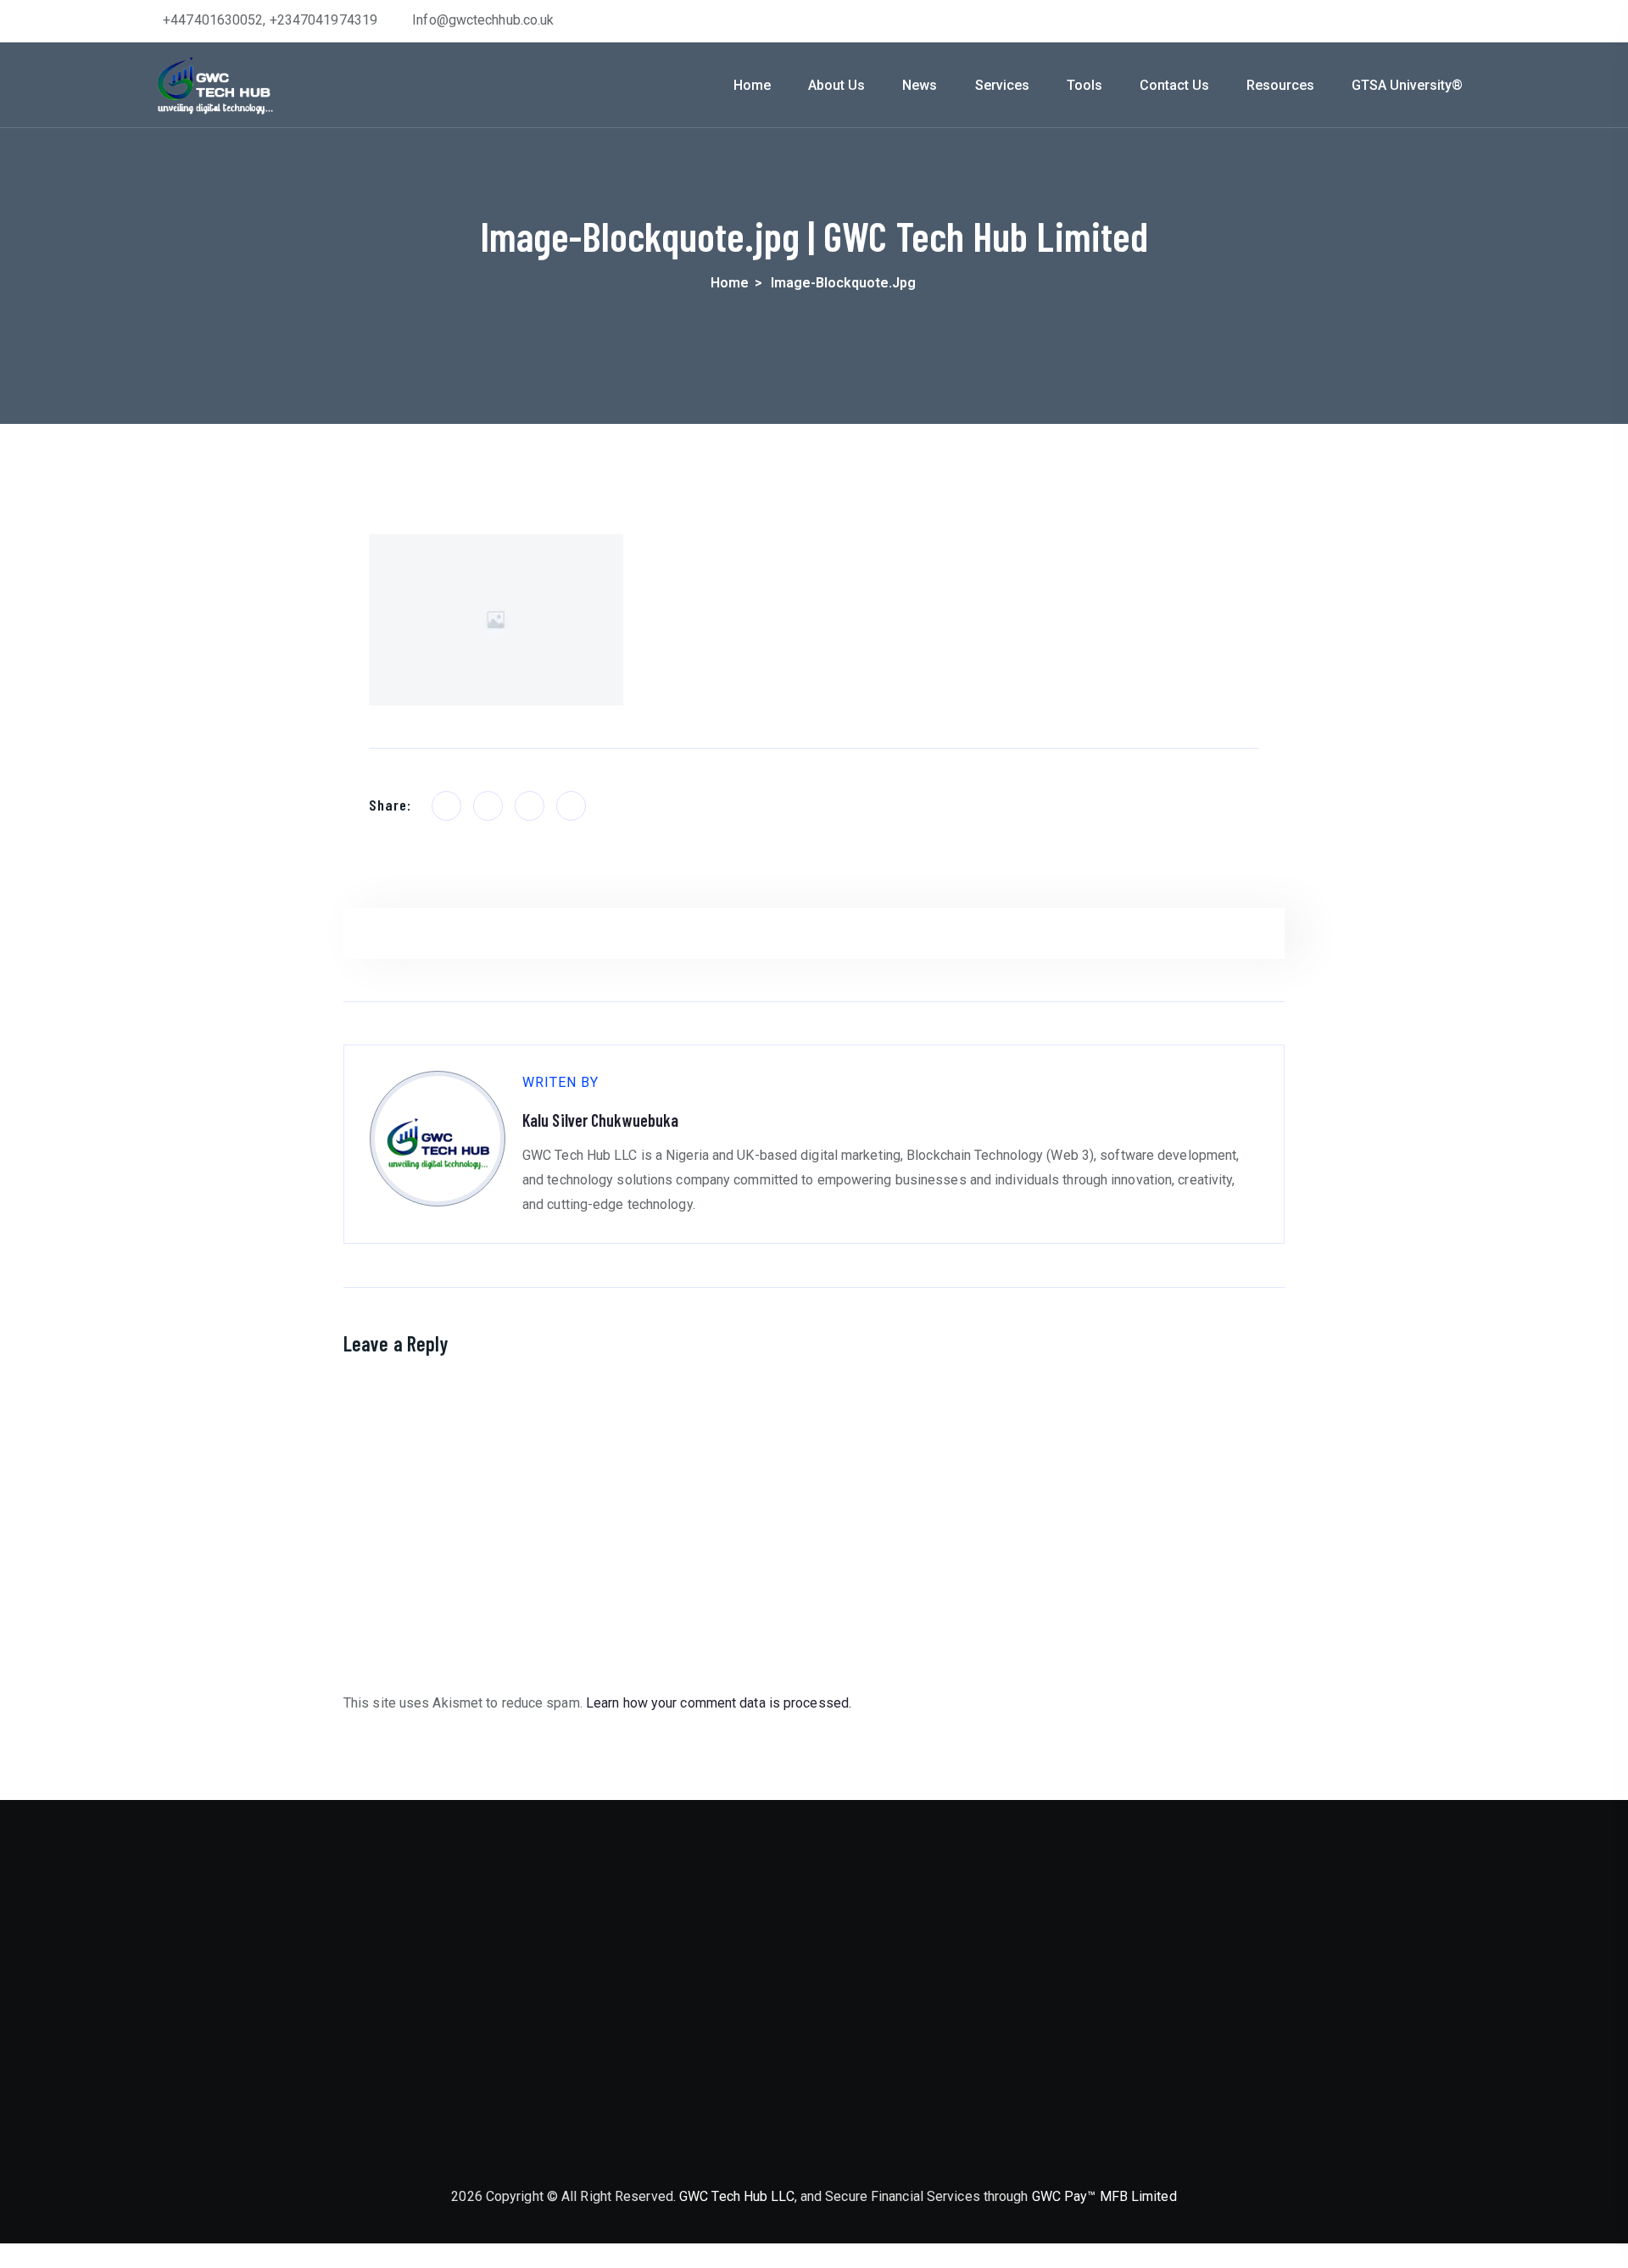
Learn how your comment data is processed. (719, 1703)
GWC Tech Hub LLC (737, 2196)
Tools (1084, 85)
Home (752, 85)
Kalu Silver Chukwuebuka (600, 1120)
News (920, 85)
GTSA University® (1407, 85)
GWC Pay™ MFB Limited (1104, 2196)
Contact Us (1174, 85)
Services (1002, 85)
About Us (836, 85)
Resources (1280, 85)
